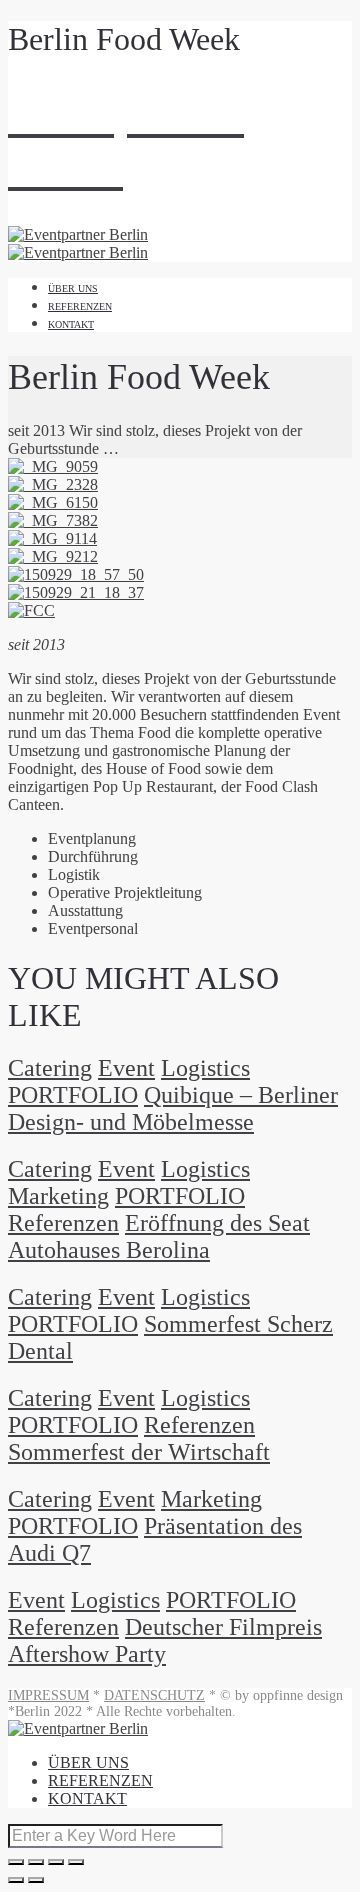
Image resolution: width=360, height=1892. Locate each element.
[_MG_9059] (53, 466)
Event (126, 1068)
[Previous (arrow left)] (16, 1880)
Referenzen (63, 1223)
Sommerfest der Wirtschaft (139, 1452)
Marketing (58, 1196)
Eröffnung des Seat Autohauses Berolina (159, 1236)
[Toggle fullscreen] (56, 1862)
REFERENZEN (80, 306)
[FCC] (31, 610)
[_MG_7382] (53, 520)
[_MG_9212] (53, 556)
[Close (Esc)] (16, 1862)
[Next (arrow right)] (36, 1880)
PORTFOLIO (73, 1095)
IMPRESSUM (48, 1695)
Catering (50, 1068)
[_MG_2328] (53, 484)
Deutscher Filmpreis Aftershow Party (165, 1640)
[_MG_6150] (53, 502)
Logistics (205, 1068)
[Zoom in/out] (76, 1862)
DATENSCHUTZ (154, 1695)
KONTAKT (71, 324)
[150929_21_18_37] (76, 592)
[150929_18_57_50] (76, 574)
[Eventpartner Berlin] (78, 252)
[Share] (36, 1862)
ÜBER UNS (73, 288)
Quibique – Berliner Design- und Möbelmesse (173, 1108)
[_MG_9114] (52, 538)
